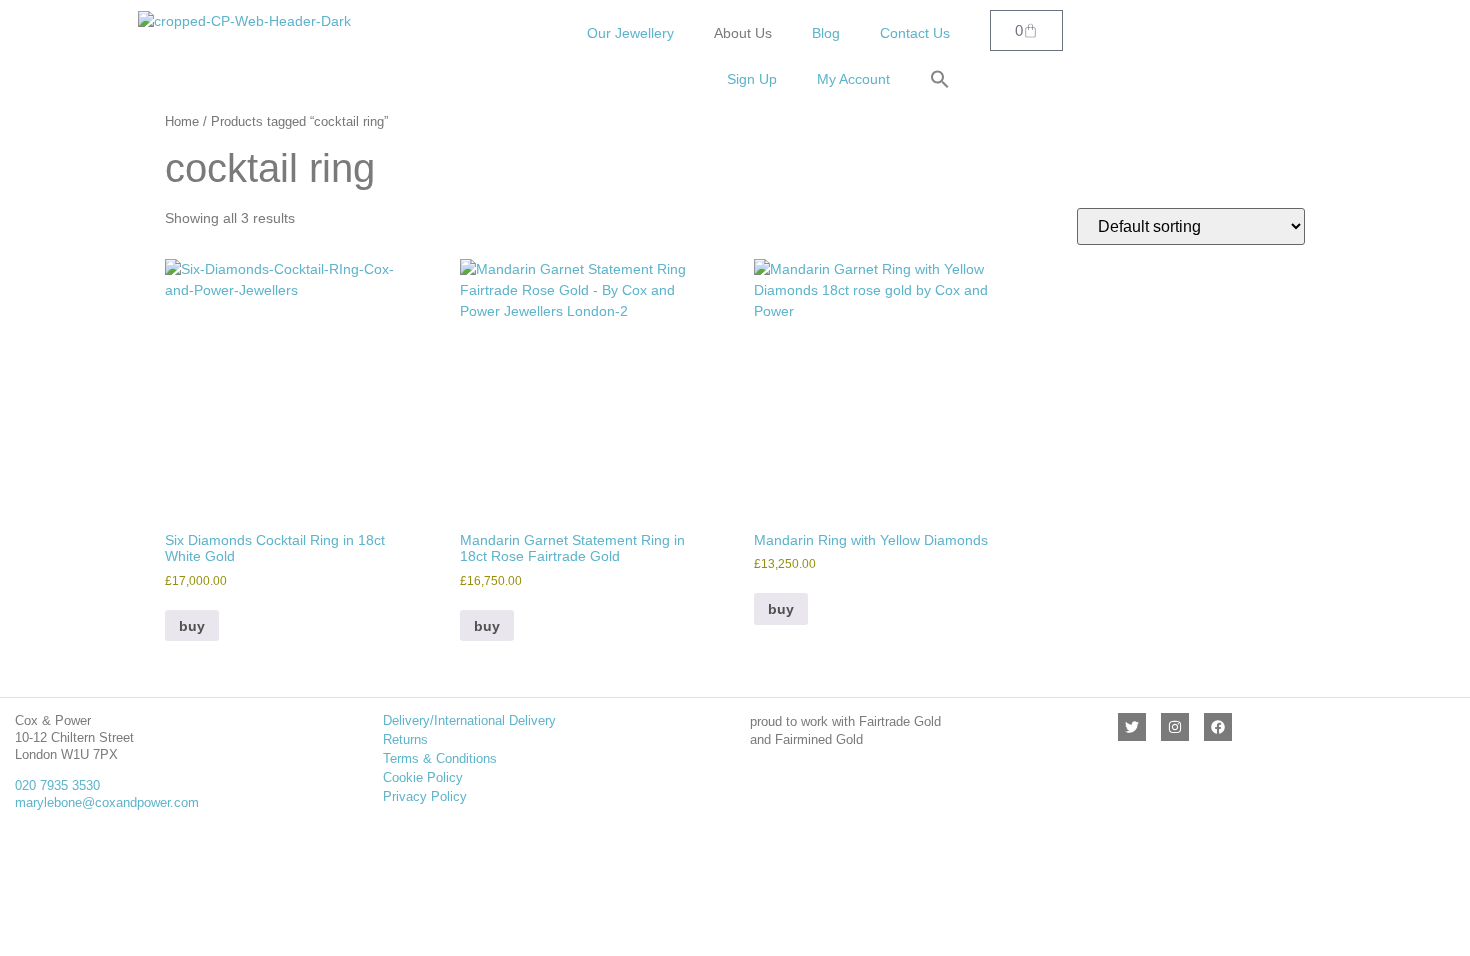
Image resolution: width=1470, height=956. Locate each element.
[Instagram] (1175, 727)
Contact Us (915, 33)
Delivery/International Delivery (469, 720)
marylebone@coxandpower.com (107, 802)
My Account (853, 79)
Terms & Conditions (440, 758)
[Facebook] (1218, 727)
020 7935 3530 (57, 785)
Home (182, 121)
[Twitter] (1132, 727)
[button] (940, 79)
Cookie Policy (423, 777)
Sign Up (752, 79)
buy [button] (192, 626)
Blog (826, 33)
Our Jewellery (630, 33)
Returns (405, 739)
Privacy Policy (425, 796)
